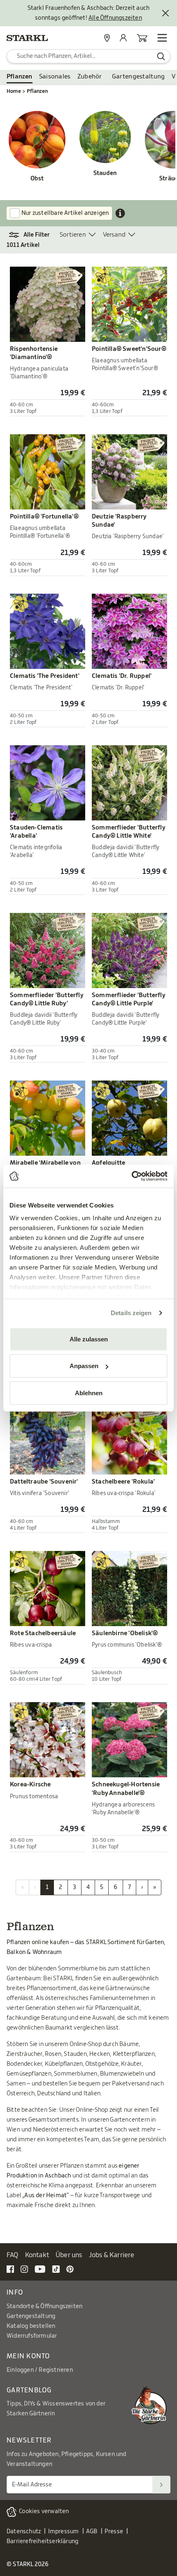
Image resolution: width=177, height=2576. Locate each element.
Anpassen (84, 1366)
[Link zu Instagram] (24, 2269)
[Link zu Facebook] (10, 2269)
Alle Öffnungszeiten (115, 18)
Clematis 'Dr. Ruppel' (122, 676)
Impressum (64, 2532)
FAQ (13, 2255)
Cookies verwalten (44, 2511)
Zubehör (90, 77)
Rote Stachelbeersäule (43, 1633)
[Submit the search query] (161, 56)
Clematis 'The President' (45, 676)
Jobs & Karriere (112, 2255)
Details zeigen (131, 1313)
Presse (114, 2532)
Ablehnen (89, 1393)
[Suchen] (161, 2485)
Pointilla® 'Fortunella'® (44, 517)
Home (14, 91)
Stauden (105, 173)
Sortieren (73, 235)
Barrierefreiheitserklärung (42, 2541)
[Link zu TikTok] (56, 2269)
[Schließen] (165, 13)
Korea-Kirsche (30, 1785)
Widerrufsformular (32, 2336)
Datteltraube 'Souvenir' (44, 1482)
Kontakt (37, 2255)
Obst (37, 179)
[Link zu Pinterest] (70, 2269)
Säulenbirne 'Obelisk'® (125, 1633)
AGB (92, 2532)
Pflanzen (20, 77)
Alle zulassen (89, 1339)
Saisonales (55, 77)
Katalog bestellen (31, 2326)
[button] (33, 235)
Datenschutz (24, 2532)
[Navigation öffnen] (162, 38)
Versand (114, 235)
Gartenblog (29, 2390)
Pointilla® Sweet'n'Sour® (129, 349)
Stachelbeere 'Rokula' (123, 1482)
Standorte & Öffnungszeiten (44, 2306)
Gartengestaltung (139, 77)
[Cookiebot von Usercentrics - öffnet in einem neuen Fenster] (132, 1176)
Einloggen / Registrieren (40, 2370)
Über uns (69, 2255)
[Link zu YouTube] (40, 2269)
